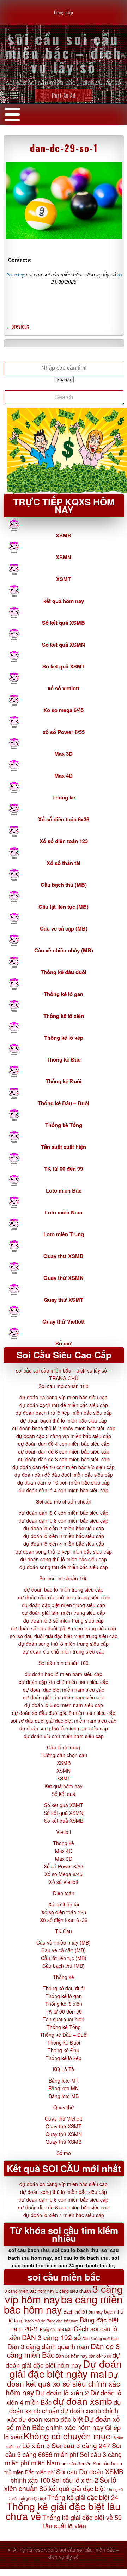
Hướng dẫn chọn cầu (64, 1755)
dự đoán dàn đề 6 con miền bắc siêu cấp (64, 1451)
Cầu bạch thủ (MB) (64, 885)
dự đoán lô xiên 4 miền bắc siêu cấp (64, 1544)
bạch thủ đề (35, 2321)
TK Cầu (64, 1931)
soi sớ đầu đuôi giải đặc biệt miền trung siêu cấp (64, 1636)
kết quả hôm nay (64, 601)
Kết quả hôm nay (64, 1786)
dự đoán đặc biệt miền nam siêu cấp (64, 1690)
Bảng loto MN (64, 2088)
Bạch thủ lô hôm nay (83, 2312)
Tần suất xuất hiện (64, 1147)
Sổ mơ (64, 1343)
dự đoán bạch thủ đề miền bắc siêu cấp (64, 1405)
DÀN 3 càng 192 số (52, 2337)
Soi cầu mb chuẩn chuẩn (64, 1501)
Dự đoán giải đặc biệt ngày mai (66, 2368)
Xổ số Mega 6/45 (64, 1874)
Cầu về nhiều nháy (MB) (64, 950)
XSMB (64, 535)
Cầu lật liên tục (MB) (64, 907)
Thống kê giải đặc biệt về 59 (82, 2517)
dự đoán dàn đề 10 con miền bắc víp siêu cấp (64, 1467)
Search (64, 379)
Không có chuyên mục (67, 2436)
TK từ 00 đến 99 (64, 1169)
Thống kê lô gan (64, 994)
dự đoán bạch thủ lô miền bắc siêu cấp (64, 1420)
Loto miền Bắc (64, 1190)
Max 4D (64, 776)
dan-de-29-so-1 (64, 148)
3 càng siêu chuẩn (73, 2291)
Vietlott (64, 1832)
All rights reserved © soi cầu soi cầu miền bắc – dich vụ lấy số (66, 2553)
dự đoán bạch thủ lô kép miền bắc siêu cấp (64, 1413)
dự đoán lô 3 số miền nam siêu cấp (64, 1705)
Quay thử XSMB (64, 1256)
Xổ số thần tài (64, 863)
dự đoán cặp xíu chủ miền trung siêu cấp (64, 1597)
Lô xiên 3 (36, 2445)
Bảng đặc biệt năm (62, 2321)
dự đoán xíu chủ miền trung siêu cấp (64, 1651)
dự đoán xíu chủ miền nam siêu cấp (64, 1736)
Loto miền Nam (64, 1212)
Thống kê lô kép (64, 1038)
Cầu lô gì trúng (64, 1747)
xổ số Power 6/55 (64, 732)
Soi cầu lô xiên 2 (75, 2480)
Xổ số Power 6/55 (64, 1866)
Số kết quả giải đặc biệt (72, 2488)
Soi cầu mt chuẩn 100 (64, 1578)
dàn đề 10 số (100, 2356)
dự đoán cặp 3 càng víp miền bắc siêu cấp (64, 1436)
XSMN (64, 557)
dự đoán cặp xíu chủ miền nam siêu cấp (64, 1682)
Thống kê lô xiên (64, 1016)
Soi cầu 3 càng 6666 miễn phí (63, 2450)
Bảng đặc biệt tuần (56, 2329)
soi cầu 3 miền (76, 2463)
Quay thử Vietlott (64, 1321)
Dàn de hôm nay (72, 2356)
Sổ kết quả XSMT (64, 666)
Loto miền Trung (64, 1234)
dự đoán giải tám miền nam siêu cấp (64, 1697)
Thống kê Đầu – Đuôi (64, 1103)
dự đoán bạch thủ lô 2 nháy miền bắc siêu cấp (64, 1428)
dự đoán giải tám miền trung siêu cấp (64, 1613)
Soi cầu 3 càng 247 (81, 2445)
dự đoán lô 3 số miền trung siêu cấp (64, 1620)
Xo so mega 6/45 (64, 710)
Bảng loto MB (64, 2096)
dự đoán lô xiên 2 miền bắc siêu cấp (64, 1528)
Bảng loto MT (64, 2080)
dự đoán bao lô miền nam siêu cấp (64, 1674)
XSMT (64, 579)
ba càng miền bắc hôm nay (63, 2304)
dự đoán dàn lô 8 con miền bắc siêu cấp (64, 1520)
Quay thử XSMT (64, 1300)
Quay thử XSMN (64, 1278)
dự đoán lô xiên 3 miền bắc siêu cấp (64, 1536)
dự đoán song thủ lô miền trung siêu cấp (64, 1644)
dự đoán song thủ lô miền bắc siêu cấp (64, 1559)
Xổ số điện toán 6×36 (64, 1920)
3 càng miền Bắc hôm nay (29, 2291)
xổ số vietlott (64, 688)
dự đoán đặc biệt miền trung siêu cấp (64, 1605)
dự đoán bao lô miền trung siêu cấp (64, 1589)
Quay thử (64, 2107)
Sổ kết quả (64, 1794)
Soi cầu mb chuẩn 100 (64, 1386)
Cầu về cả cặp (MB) (64, 928)
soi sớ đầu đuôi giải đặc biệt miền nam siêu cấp (64, 1721)
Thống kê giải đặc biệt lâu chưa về (63, 2511)
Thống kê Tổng (64, 1125)
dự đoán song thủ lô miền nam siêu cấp (64, 1728)
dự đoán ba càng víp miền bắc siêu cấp (64, 1397)
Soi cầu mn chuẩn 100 (64, 1663)
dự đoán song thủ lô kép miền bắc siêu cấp (64, 1551)
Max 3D (64, 754)
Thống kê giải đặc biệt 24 (83, 2497)
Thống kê (64, 797)
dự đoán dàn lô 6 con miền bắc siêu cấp (64, 1513)
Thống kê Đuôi (64, 1081)
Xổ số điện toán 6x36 (64, 819)
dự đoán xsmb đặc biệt (51, 2419)
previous (17, 326)
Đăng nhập (64, 12)
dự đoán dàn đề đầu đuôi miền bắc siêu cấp (64, 1475)
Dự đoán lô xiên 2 (62, 2392)
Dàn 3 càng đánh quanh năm (48, 2346)
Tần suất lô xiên (64, 2526)
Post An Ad (64, 95)
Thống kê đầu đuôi (64, 972)
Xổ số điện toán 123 (64, 841)
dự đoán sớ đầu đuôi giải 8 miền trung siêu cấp (64, 1628)
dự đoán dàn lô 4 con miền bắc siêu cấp (64, 1490)
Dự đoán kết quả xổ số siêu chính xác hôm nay (63, 2383)
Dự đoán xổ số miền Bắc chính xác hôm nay (63, 2423)
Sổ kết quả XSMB (64, 623)
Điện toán (64, 1893)
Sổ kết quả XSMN (64, 645)
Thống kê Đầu (64, 1059)
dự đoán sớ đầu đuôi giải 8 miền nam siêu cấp (64, 1713)
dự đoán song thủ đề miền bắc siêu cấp (64, 1567)
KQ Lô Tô (64, 2069)
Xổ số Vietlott (64, 1882)
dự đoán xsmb (83, 2401)
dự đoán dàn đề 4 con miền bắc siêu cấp (64, 1444)
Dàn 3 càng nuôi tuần (101, 2338)
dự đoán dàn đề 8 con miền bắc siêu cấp (64, 1459)
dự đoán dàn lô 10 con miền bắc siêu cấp (64, 1482)
